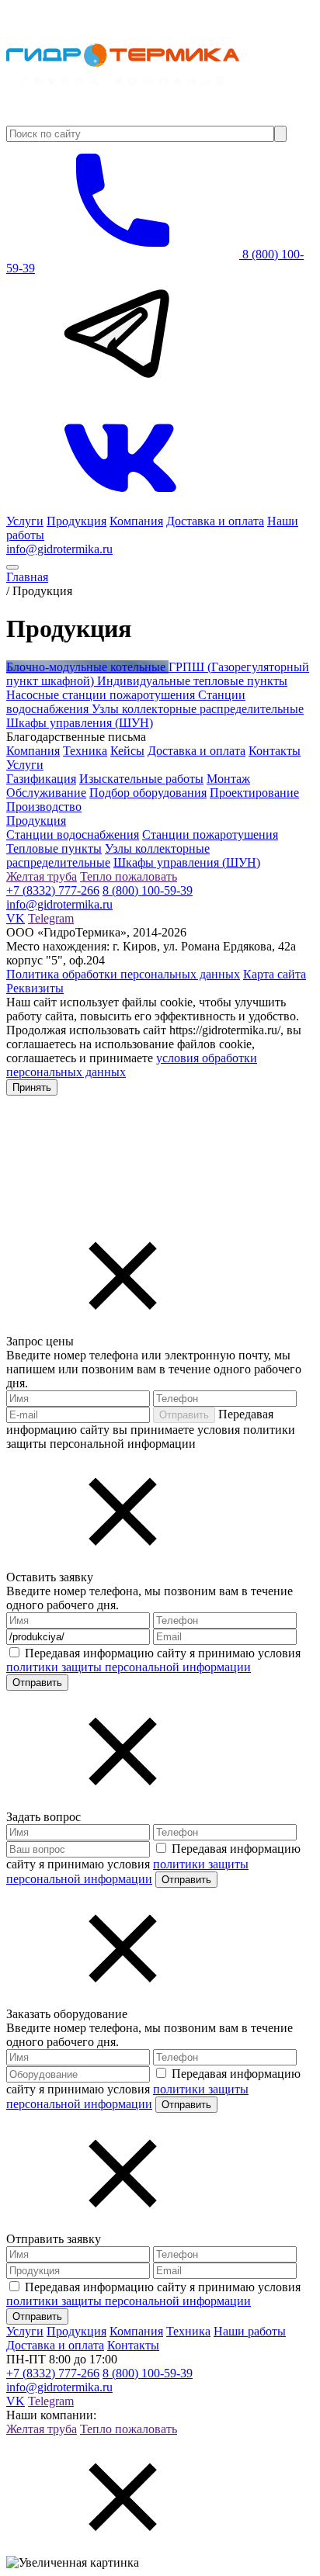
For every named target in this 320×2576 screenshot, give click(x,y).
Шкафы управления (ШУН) (187, 862)
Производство (44, 807)
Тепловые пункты (54, 848)
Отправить (184, 1415)
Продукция (77, 521)
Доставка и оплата (215, 521)
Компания (136, 521)
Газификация (41, 779)
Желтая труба (42, 876)
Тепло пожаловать (129, 876)
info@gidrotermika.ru (59, 549)
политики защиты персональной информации (129, 1667)
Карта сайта (275, 974)
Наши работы (250, 2331)
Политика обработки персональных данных (123, 974)
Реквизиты (35, 988)
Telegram (51, 918)
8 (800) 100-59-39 (148, 890)
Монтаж (228, 779)
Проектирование (254, 793)
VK (16, 918)
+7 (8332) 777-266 (53, 890)
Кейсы (127, 751)
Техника (85, 751)
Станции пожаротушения (210, 834)
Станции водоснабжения (73, 834)
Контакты (275, 751)
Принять (32, 1087)
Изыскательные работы (141, 779)
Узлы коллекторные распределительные (108, 855)
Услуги (25, 521)
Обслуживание (46, 793)
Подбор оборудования (148, 793)
